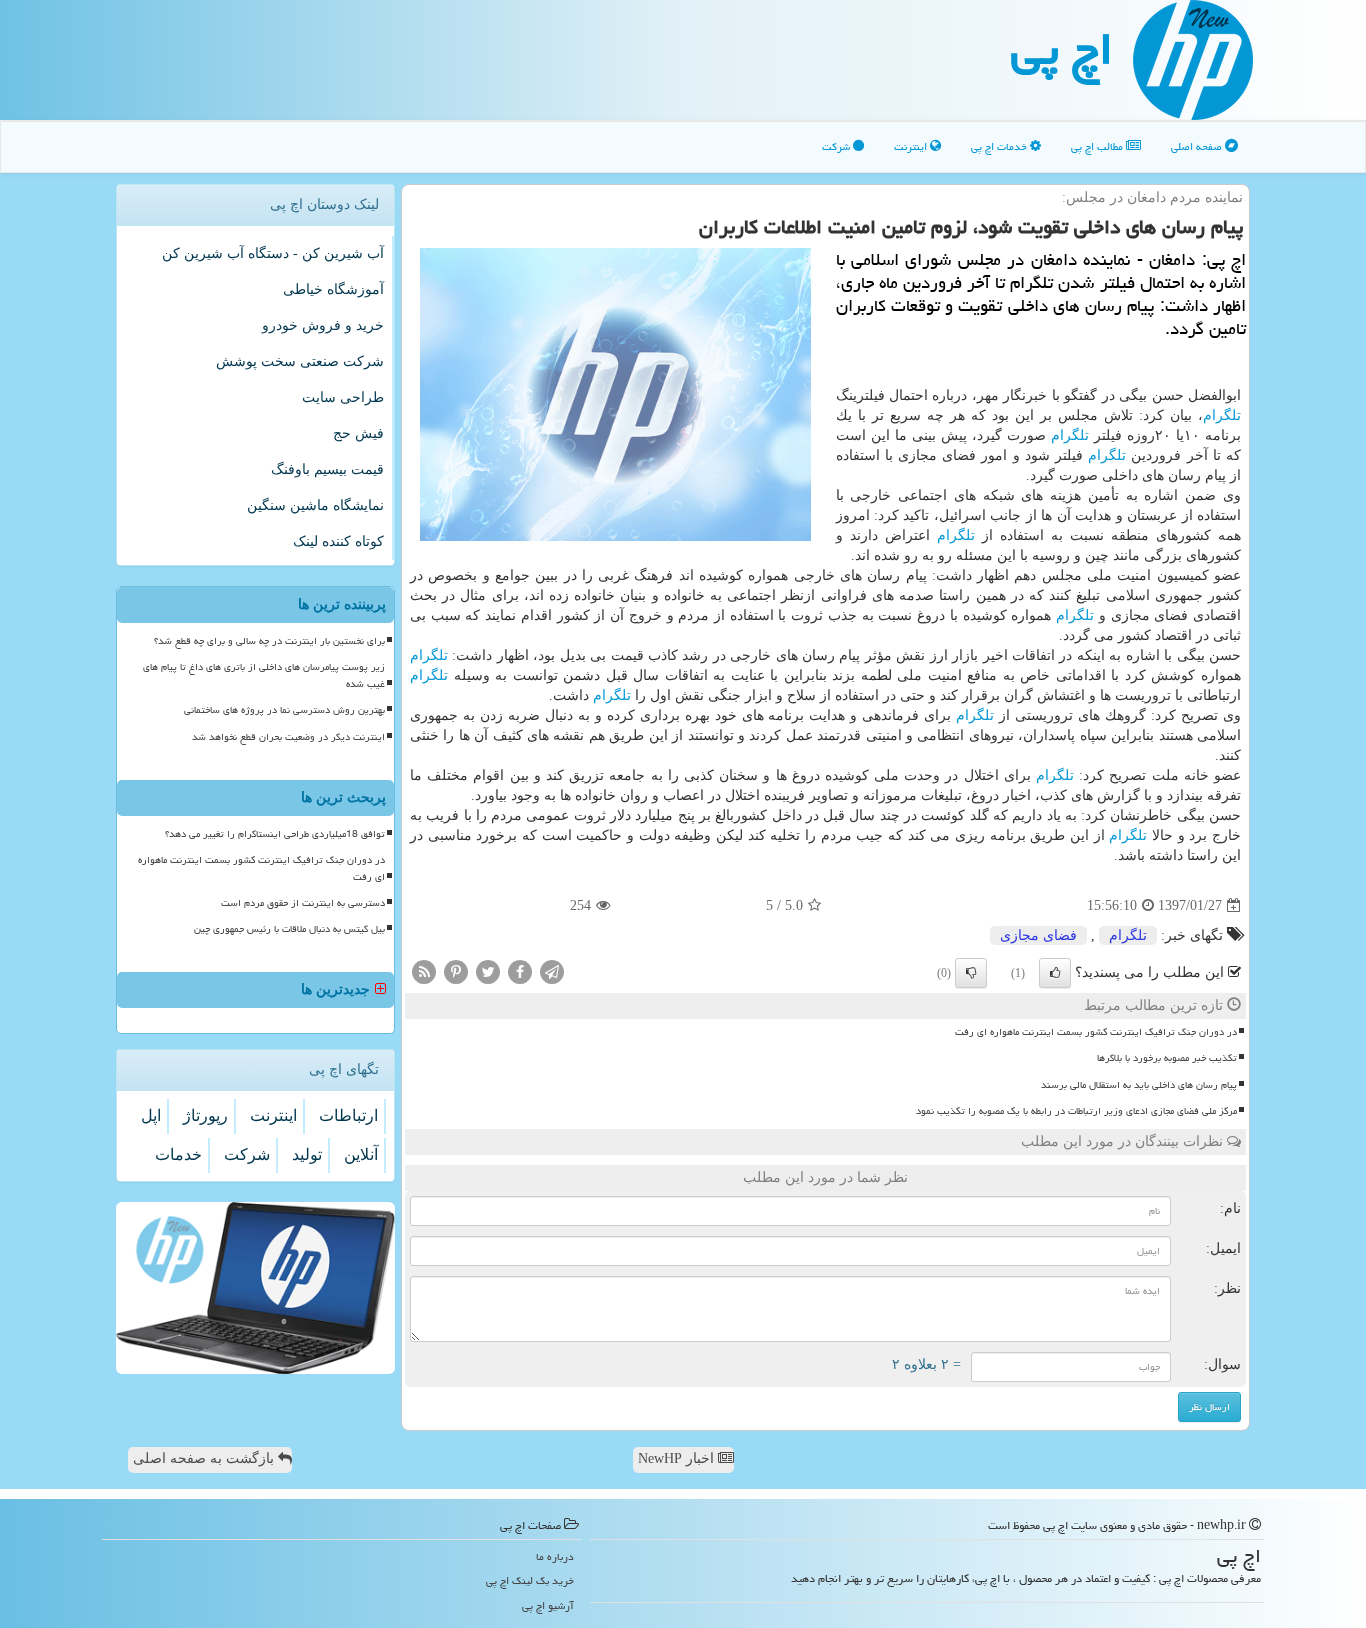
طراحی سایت (343, 397)
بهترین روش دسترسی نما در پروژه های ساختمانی (284, 710)
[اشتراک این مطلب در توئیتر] (488, 971)
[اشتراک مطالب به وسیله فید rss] (424, 971)
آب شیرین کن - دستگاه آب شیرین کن (273, 253)
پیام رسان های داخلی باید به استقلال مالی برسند (1139, 1085)
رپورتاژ (205, 1115)
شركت (247, 1154)
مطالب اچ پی (1098, 146)
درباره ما (555, 1556)
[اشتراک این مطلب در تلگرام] (552, 971)
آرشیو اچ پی (548, 1605)
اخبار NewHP (678, 1458)
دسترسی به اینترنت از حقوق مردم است (303, 903)
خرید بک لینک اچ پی (530, 1580)
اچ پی (1062, 49)
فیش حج (358, 433)
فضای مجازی (1038, 935)
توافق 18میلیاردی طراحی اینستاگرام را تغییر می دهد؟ (275, 834)
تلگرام (1222, 415)
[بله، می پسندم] (1055, 973)
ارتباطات (348, 1115)
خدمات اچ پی (1000, 146)
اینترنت (912, 146)
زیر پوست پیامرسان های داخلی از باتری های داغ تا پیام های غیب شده (264, 675)
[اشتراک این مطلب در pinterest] (456, 971)
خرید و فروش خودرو (323, 325)
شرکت (837, 146)
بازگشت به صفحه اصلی (205, 1458)
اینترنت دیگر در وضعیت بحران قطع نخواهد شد (288, 737)
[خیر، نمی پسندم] (971, 973)
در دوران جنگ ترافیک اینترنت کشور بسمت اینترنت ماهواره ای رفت (1096, 1032)
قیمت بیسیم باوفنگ (327, 469)
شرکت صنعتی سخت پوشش (300, 361)
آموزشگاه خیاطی (333, 289)
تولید (307, 1154)
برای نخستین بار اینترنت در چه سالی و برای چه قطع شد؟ (269, 641)
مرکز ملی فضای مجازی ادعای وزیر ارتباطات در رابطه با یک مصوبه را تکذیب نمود (1076, 1111)
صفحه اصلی (1198, 146)
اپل (151, 1115)
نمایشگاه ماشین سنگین (315, 505)
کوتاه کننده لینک (338, 541)
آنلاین (361, 1154)
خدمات (178, 1154)
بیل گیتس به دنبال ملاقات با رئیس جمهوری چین (289, 929)
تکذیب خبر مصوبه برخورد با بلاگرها (1167, 1058)
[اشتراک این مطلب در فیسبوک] (520, 971)
